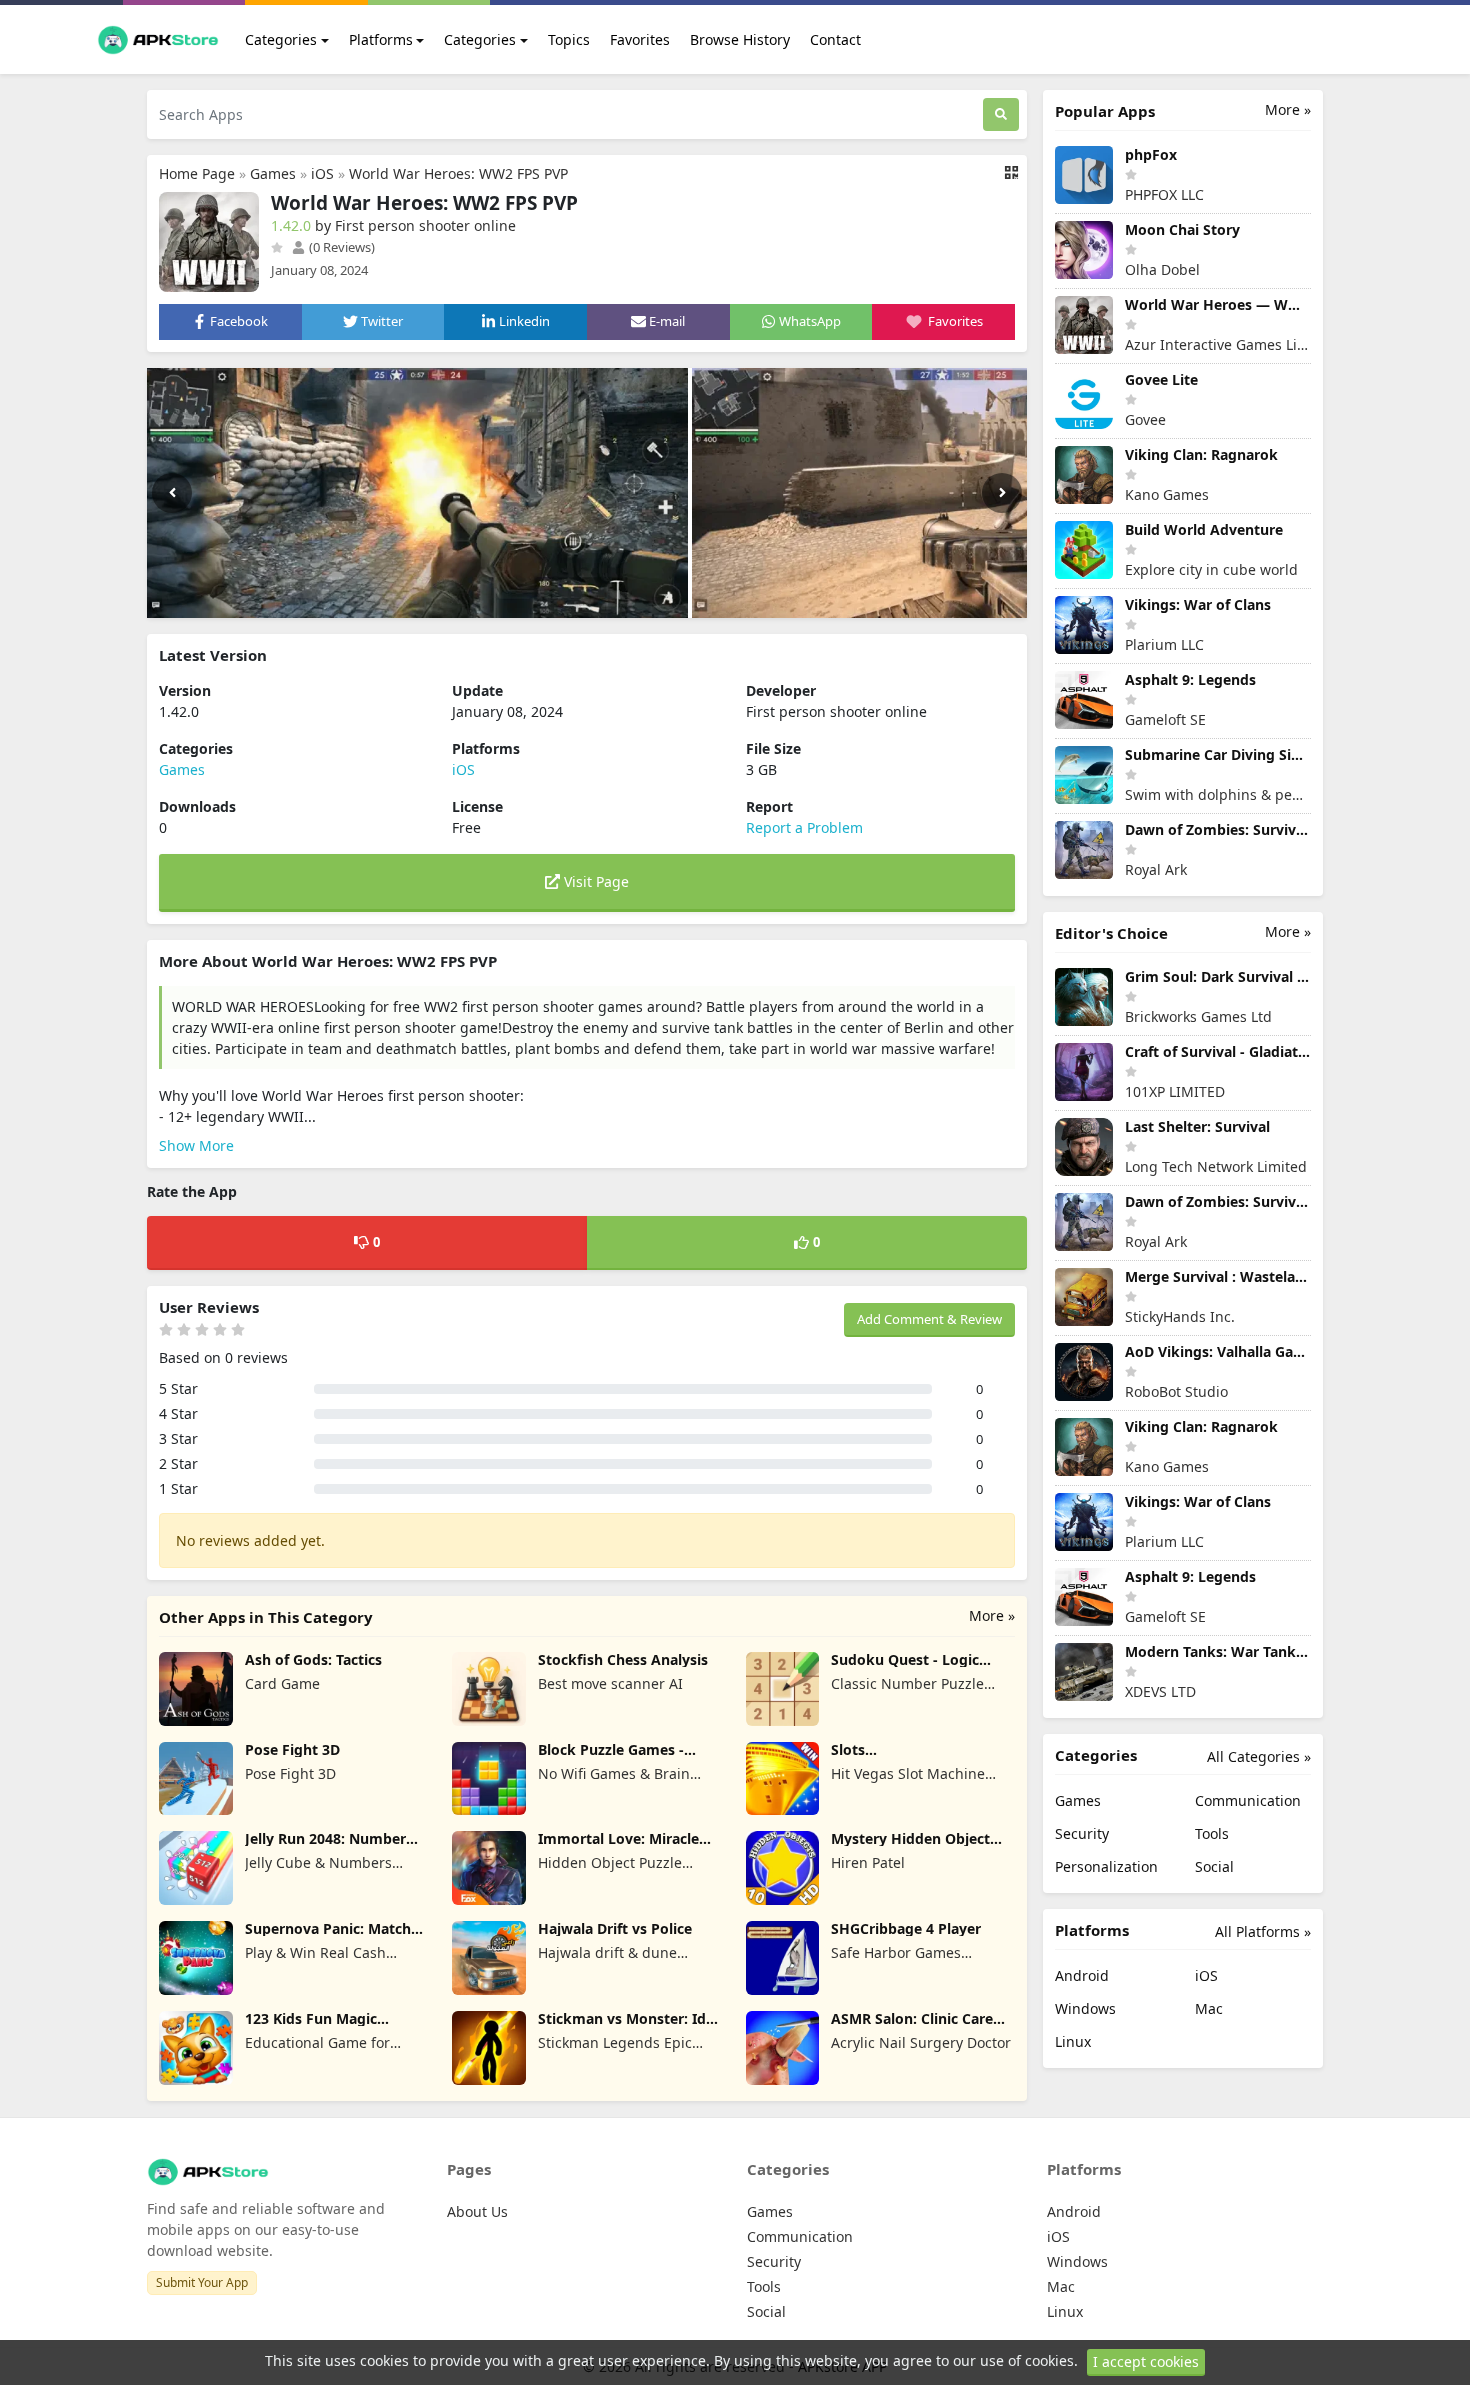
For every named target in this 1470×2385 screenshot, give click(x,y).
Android (1082, 1975)
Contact (835, 39)
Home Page (197, 173)
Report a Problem (804, 827)
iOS (322, 173)
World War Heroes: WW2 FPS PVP (458, 173)
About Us (477, 2211)
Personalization (1106, 1866)
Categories (281, 39)
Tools (1212, 1833)
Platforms (381, 39)
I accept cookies (1146, 2361)
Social (1214, 1866)
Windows (1085, 2008)
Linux (1073, 2041)
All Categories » (1259, 1756)
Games (273, 173)
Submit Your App (202, 2282)
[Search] (1001, 114)
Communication (1248, 1800)
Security (1082, 1833)
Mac (1209, 2008)
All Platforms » (1263, 1931)
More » (992, 1615)
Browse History (740, 39)
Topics (569, 39)
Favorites (640, 39)
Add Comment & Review (929, 1319)
